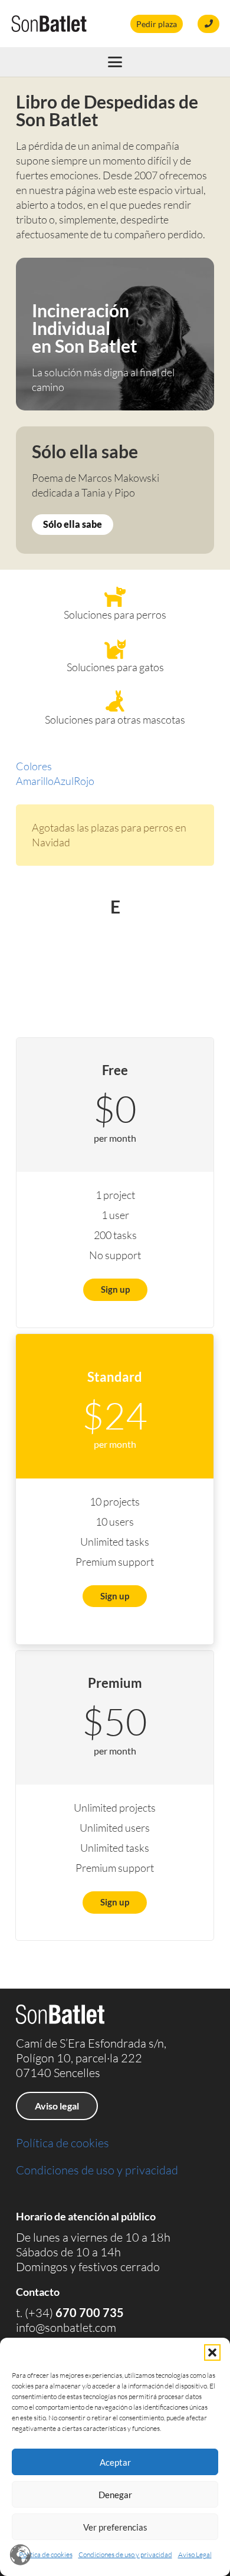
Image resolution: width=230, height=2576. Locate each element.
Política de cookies (46, 2554)
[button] (212, 2352)
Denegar (115, 2495)
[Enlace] (115, 334)
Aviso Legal (195, 2554)
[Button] (208, 24)
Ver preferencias (115, 2527)
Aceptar (115, 2462)
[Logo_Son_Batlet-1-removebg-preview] (49, 24)
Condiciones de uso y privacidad (125, 2554)
